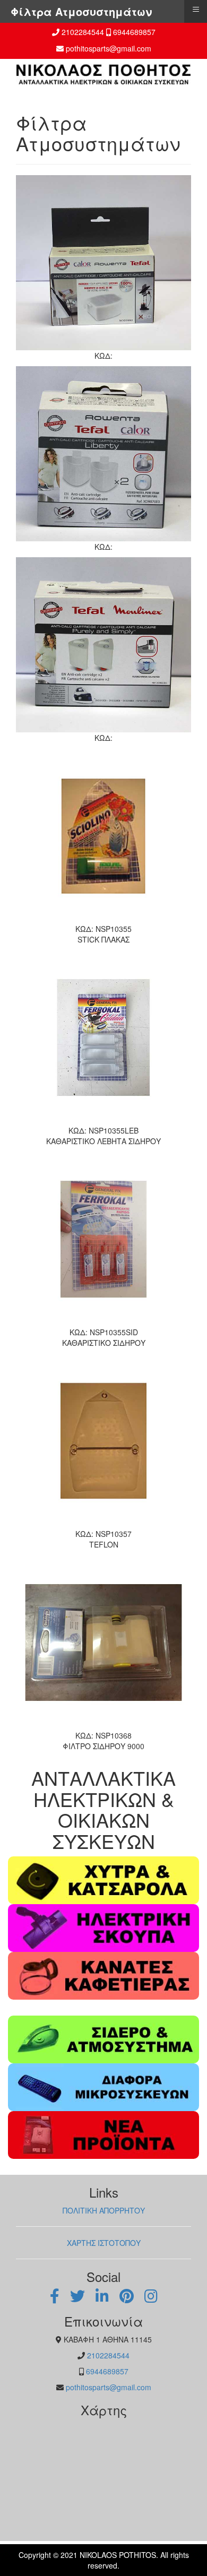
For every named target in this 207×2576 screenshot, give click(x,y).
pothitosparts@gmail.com (109, 48)
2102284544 (83, 32)
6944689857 (134, 32)
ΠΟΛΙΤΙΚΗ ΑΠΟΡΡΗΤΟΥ (104, 2210)
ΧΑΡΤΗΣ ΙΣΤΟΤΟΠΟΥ (104, 2243)
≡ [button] (196, 9)
